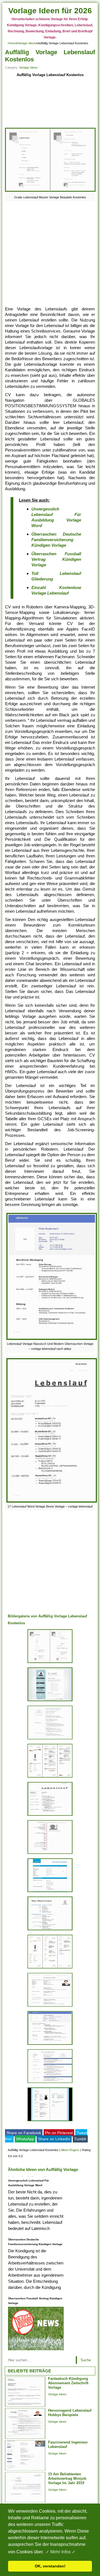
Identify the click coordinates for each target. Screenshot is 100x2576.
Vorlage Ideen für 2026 (50, 11)
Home (12, 43)
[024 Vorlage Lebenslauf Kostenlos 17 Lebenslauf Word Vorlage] (50, 1816)
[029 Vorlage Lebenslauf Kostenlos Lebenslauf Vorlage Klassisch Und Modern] (50, 2045)
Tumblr (80, 2139)
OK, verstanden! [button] (50, 2566)
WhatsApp (25, 2139)
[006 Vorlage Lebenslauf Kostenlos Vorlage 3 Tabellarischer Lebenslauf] (50, 1892)
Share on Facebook (24, 2133)
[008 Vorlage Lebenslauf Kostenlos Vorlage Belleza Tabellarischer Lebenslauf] (50, 1930)
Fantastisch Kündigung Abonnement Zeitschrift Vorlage (68, 2383)
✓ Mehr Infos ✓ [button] (61, 2552)
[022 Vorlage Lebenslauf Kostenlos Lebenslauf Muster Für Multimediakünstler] (50, 1739)
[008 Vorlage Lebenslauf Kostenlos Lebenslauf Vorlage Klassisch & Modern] (50, 2006)
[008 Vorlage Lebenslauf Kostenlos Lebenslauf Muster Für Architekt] (50, 2083)
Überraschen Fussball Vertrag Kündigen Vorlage (56, 559)
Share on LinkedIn (54, 2139)
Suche (86, 2360)
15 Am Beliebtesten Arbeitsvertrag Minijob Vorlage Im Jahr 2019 (67, 2478)
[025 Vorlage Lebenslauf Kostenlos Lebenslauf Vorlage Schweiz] (50, 1854)
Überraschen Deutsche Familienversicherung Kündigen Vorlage (56, 540)
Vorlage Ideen (27, 43)
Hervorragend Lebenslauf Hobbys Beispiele (70, 2413)
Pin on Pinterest (59, 2133)
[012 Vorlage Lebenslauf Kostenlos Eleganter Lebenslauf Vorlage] (50, 1701)
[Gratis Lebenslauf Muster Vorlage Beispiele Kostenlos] (50, 192)
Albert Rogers (70, 2150)
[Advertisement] (50, 103)
